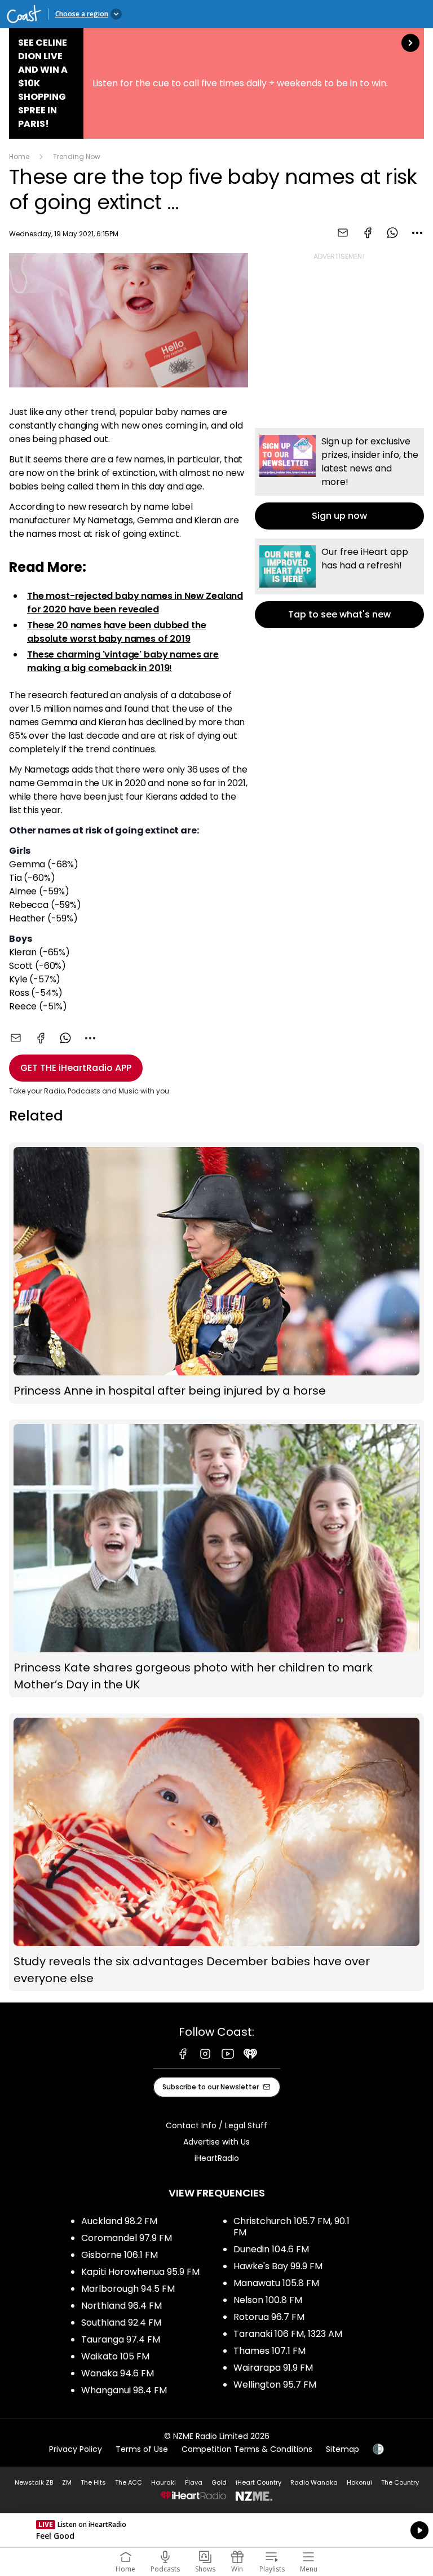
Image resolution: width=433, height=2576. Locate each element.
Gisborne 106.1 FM (120, 2255)
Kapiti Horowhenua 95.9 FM (140, 2272)
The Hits (93, 2482)
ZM (67, 2482)
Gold (219, 2482)
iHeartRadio (217, 2158)
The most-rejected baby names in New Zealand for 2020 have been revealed (135, 603)
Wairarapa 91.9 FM (273, 2368)
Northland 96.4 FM (121, 2306)
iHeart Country (259, 2482)
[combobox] (417, 233)
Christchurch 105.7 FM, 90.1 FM (291, 2227)
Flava (194, 2482)
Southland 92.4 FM (121, 2323)
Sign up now (339, 479)
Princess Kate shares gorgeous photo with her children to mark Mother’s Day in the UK (216, 1558)
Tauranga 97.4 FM (121, 2339)
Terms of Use (142, 2449)
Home (19, 156)
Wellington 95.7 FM (275, 2385)
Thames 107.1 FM (269, 2351)
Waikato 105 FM (115, 2356)
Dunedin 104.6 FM (271, 2249)
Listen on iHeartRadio (216, 2530)
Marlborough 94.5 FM (128, 2289)
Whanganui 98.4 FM (124, 2390)
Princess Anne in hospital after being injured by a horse (216, 1273)
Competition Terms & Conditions (247, 2449)
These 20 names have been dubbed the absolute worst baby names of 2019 (116, 632)
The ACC (129, 2482)
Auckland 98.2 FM (119, 2221)
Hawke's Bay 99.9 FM (278, 2266)
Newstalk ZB (34, 2482)
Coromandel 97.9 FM (127, 2238)
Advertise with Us (216, 2142)
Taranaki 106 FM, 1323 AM (288, 2334)
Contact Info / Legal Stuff (216, 2125)
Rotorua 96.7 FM (269, 2317)
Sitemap (343, 2449)
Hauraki (164, 2482)
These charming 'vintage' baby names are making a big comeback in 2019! (123, 661)
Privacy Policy (76, 2449)
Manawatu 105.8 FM (276, 2283)
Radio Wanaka (314, 2482)
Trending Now (77, 156)
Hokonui (359, 2482)
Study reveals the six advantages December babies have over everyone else (216, 1852)
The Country (400, 2482)
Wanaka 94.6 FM (118, 2373)
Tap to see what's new (339, 583)
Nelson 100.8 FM (268, 2300)
